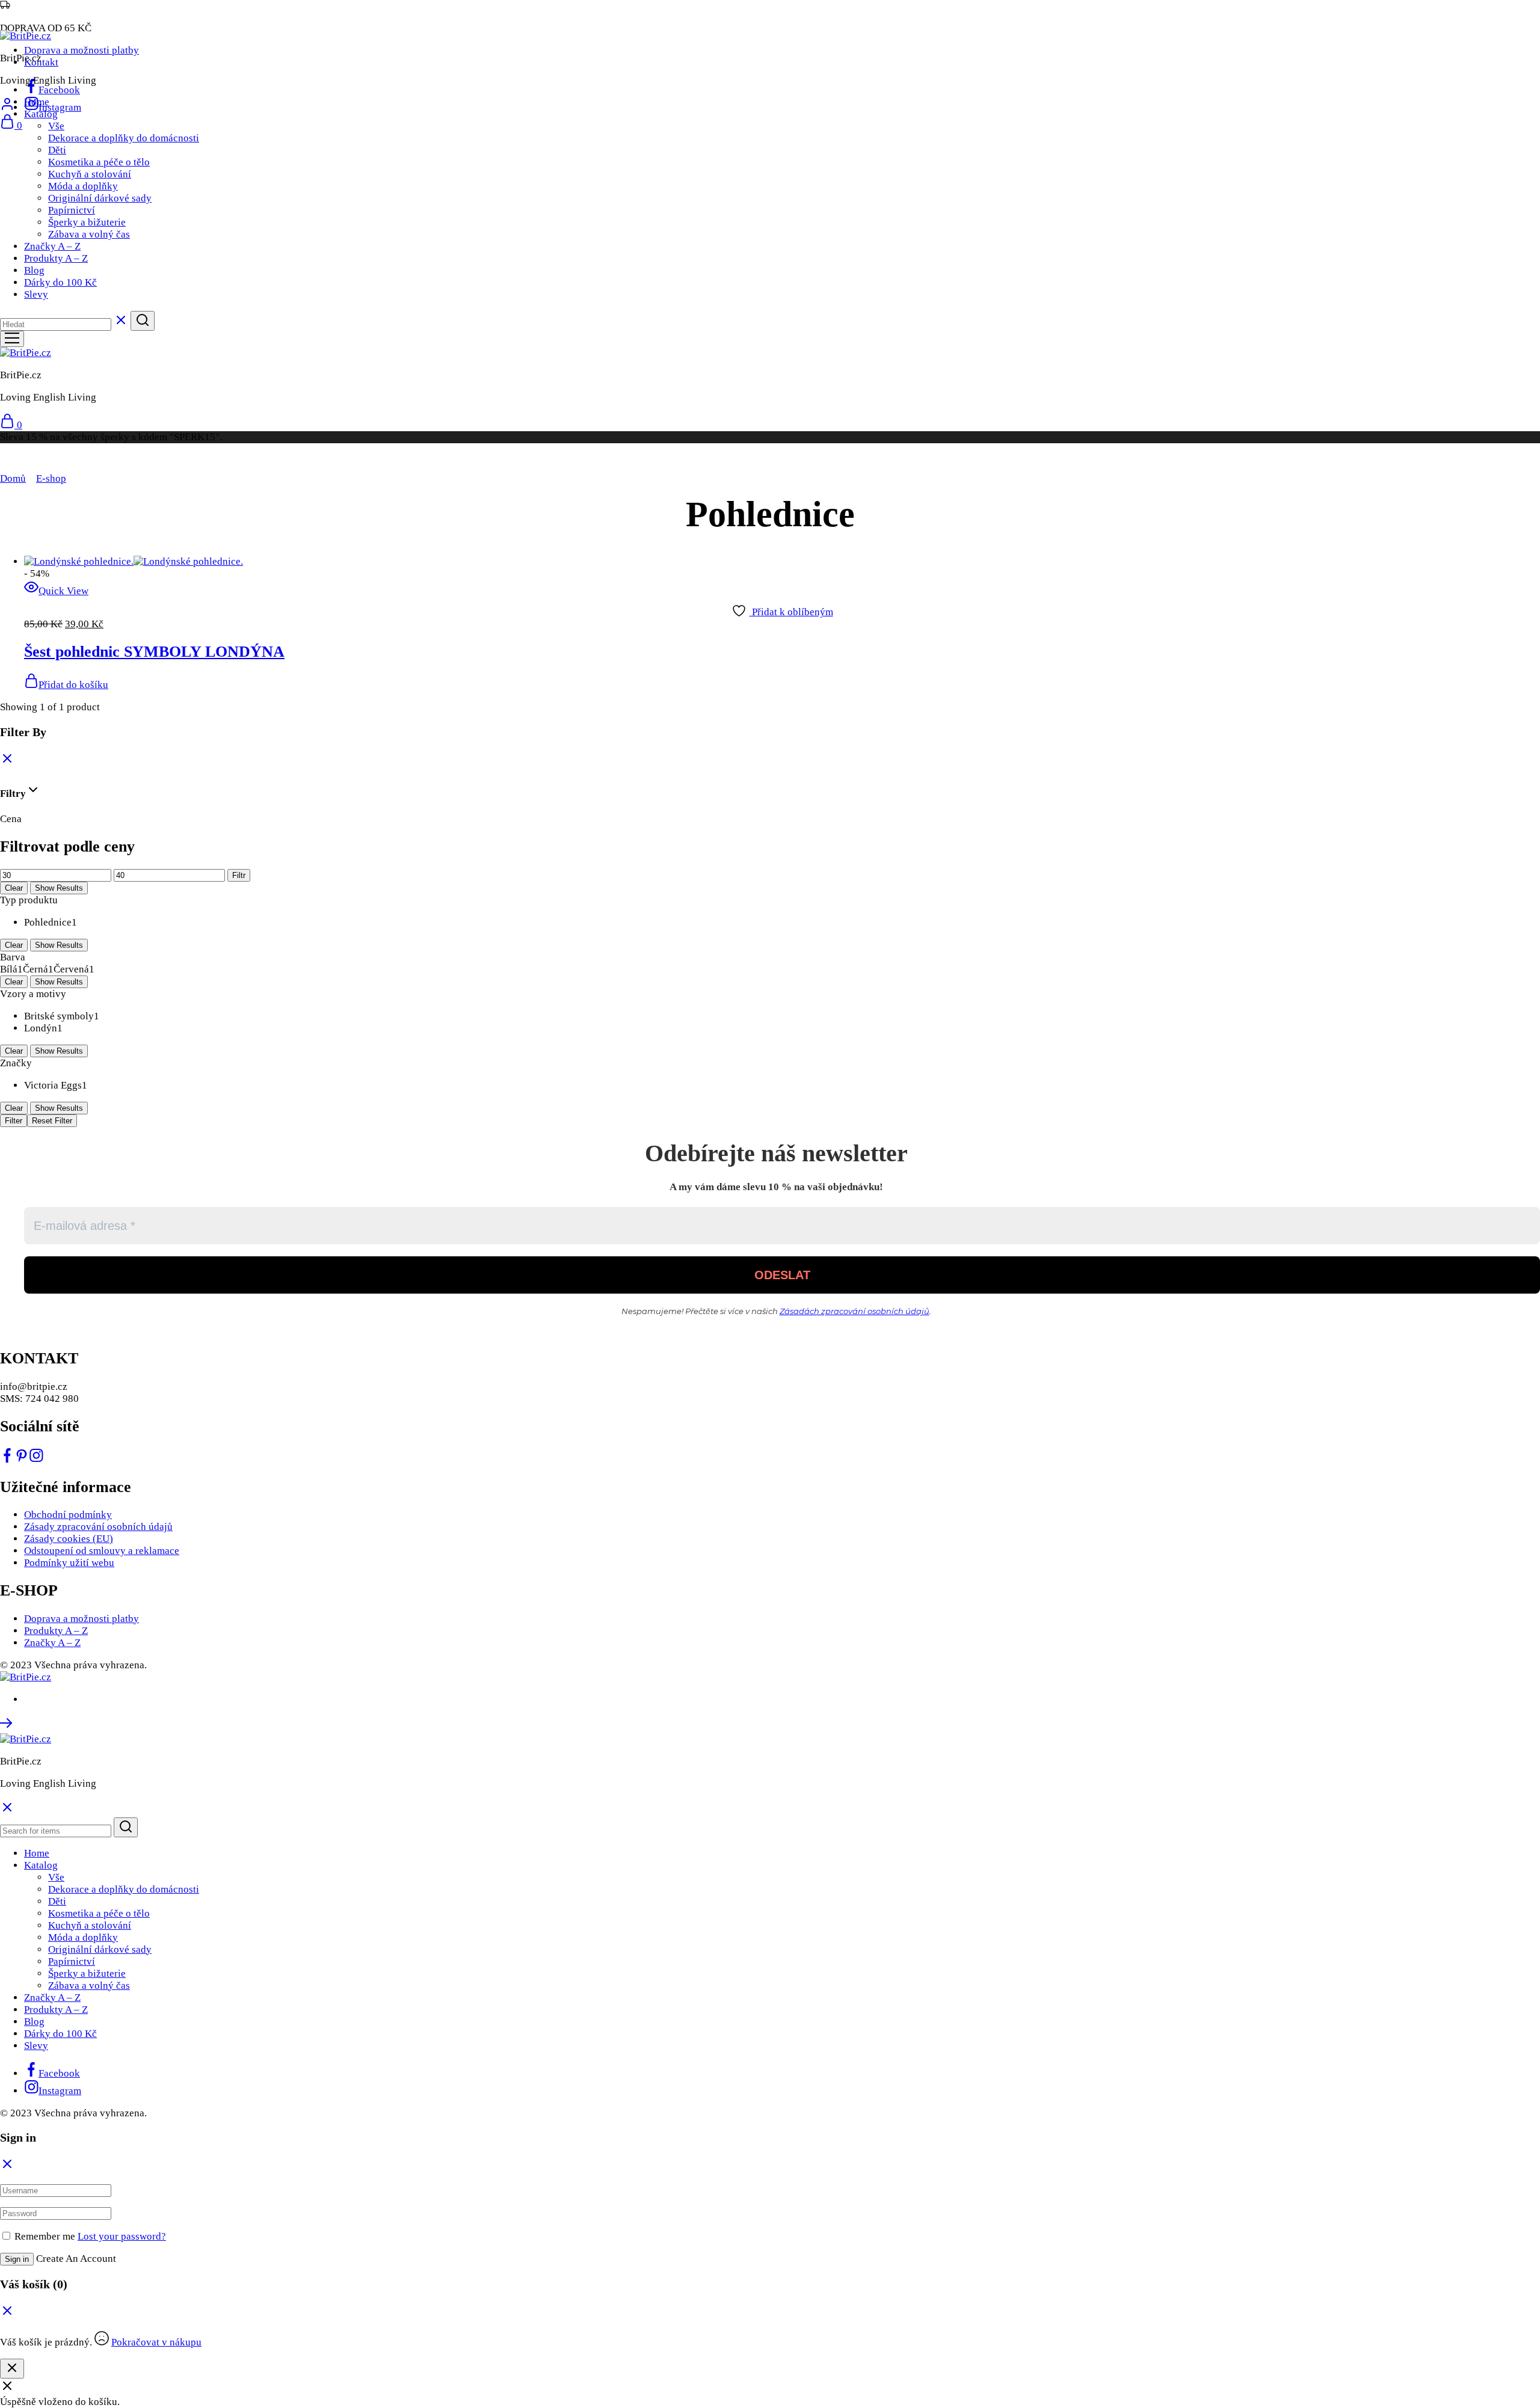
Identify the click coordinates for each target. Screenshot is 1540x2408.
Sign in (17, 2259)
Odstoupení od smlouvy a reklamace (102, 1551)
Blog (34, 270)
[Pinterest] (22, 1459)
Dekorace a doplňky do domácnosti (124, 138)
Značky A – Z (52, 246)
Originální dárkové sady (100, 198)
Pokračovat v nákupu (156, 2342)
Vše (56, 126)
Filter (14, 1121)
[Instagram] (36, 1459)
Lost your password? (122, 2236)
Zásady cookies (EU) (69, 1539)
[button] (66, 685)
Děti (57, 150)
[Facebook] (7, 1459)
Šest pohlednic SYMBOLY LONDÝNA (154, 652)
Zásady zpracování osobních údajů (98, 1527)
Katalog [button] (41, 114)
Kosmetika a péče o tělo (99, 162)
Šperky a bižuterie (87, 222)
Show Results (59, 888)
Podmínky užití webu (69, 1563)
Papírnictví (72, 210)
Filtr (239, 875)
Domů (13, 478)
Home (37, 102)
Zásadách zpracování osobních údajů (855, 1311)
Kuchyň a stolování (90, 174)
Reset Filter (52, 1121)
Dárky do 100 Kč (60, 282)
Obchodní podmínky (68, 1515)
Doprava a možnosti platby (82, 50)
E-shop (51, 478)
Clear (14, 888)
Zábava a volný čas (89, 234)
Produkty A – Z (56, 258)
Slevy (36, 294)
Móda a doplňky (83, 186)
